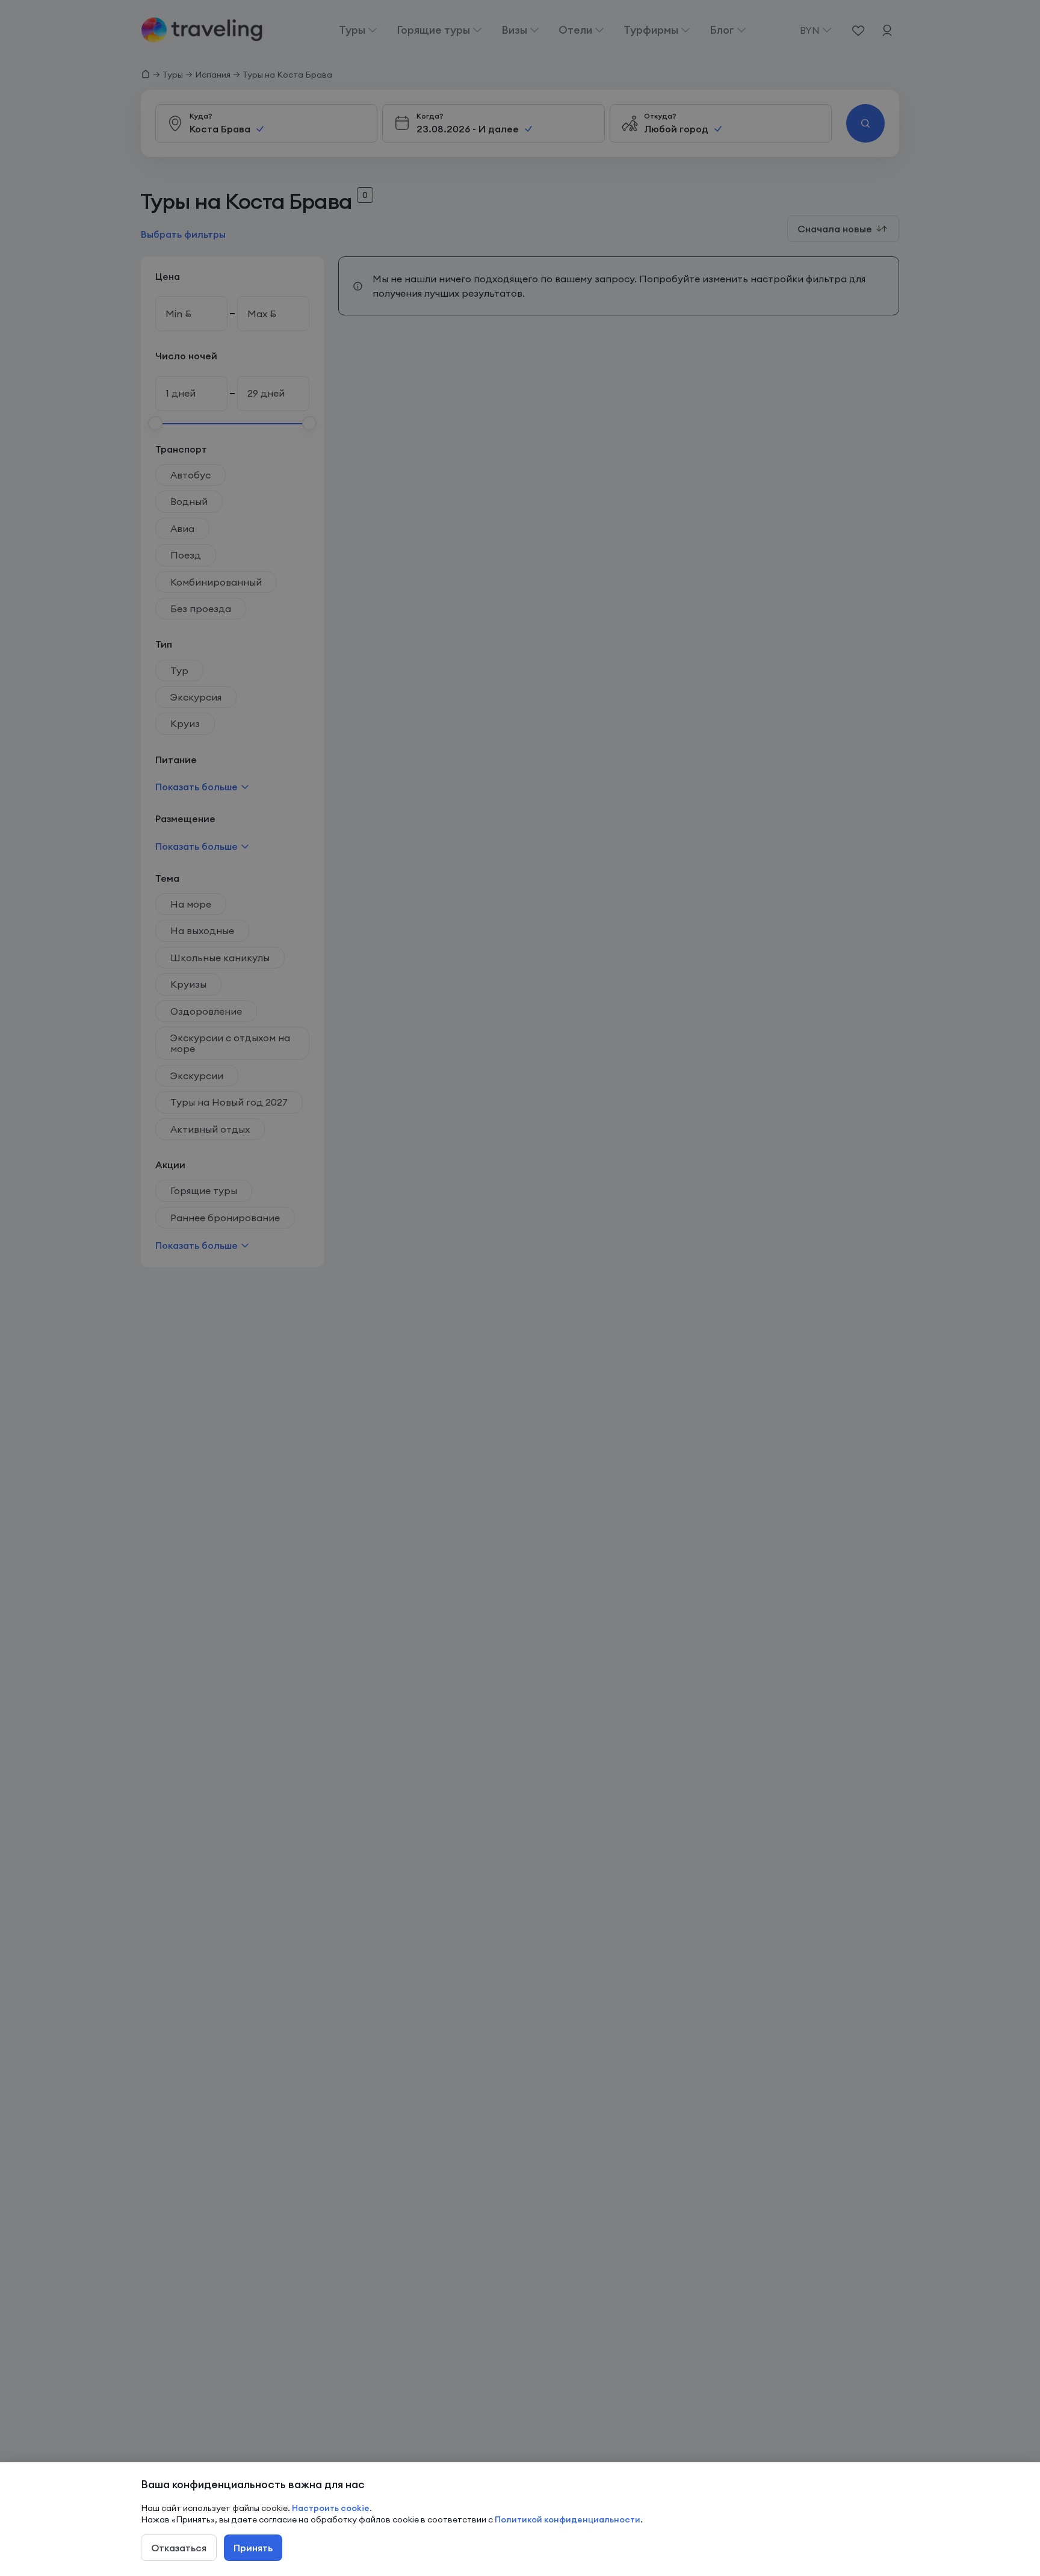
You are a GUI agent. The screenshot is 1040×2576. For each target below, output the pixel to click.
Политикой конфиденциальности (568, 2519)
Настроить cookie (331, 2508)
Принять (253, 2548)
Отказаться (179, 2548)
